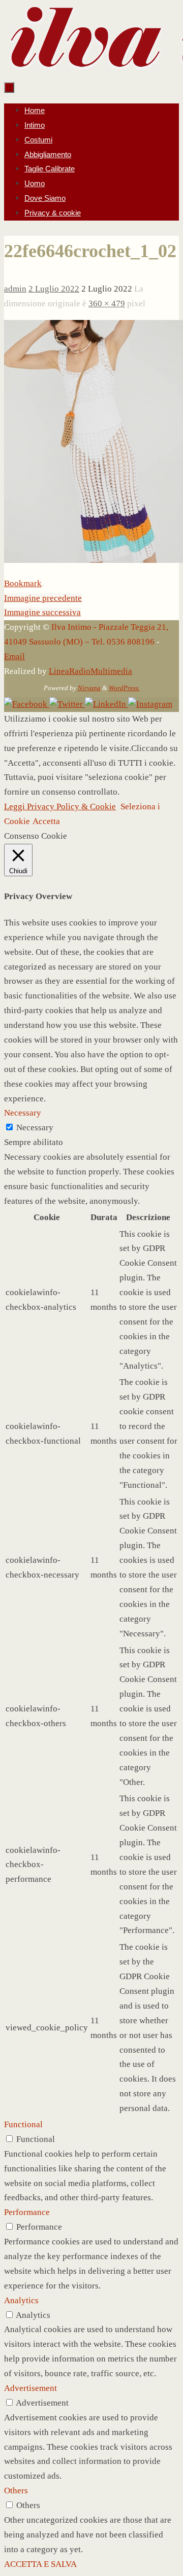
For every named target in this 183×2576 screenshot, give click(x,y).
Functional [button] (23, 2124)
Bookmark (23, 583)
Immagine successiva (42, 612)
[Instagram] (150, 704)
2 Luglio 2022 (54, 289)
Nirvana (89, 688)
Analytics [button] (21, 2300)
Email (14, 656)
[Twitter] (67, 704)
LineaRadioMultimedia (90, 671)
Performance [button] (27, 2212)
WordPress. (124, 688)
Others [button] (16, 2491)
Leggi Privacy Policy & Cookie (60, 807)
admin (15, 289)
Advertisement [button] (30, 2388)
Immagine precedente (43, 598)
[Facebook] (27, 704)
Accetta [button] (46, 821)
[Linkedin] (106, 704)
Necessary (35, 1128)
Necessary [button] (23, 1113)
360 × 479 (107, 303)
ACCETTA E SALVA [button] (40, 2564)
